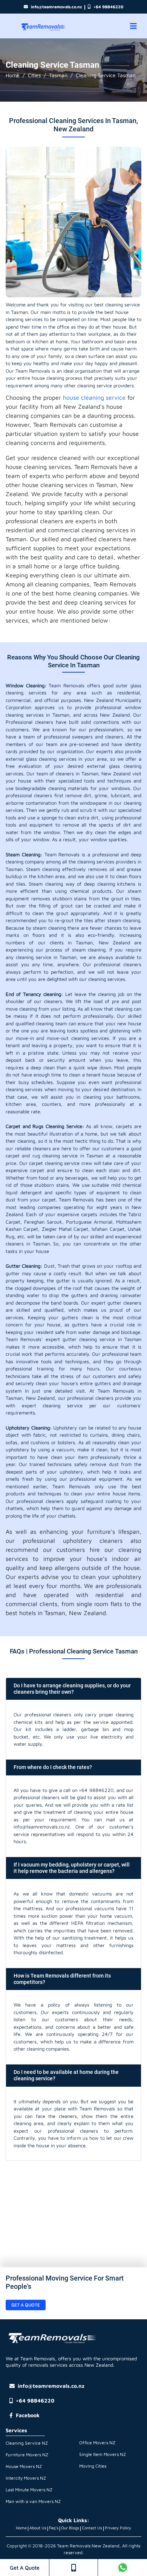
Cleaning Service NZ (27, 2443)
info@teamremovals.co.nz (56, 7)
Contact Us (92, 2528)
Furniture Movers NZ (27, 2455)
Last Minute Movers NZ (29, 2490)
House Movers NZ (24, 2466)
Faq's (54, 2528)
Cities (34, 75)
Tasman (58, 75)
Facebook (28, 2415)
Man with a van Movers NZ (33, 2501)
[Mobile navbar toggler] (133, 26)
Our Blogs (70, 2528)
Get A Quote (25, 2568)
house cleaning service (94, 397)
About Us (38, 2528)
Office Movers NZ (97, 2443)
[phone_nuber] (73, 2568)
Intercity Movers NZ (26, 2478)
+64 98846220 (108, 7)
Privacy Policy (118, 2528)
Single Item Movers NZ (103, 2454)
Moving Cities (93, 2466)
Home (13, 75)
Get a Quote (26, 2305)
